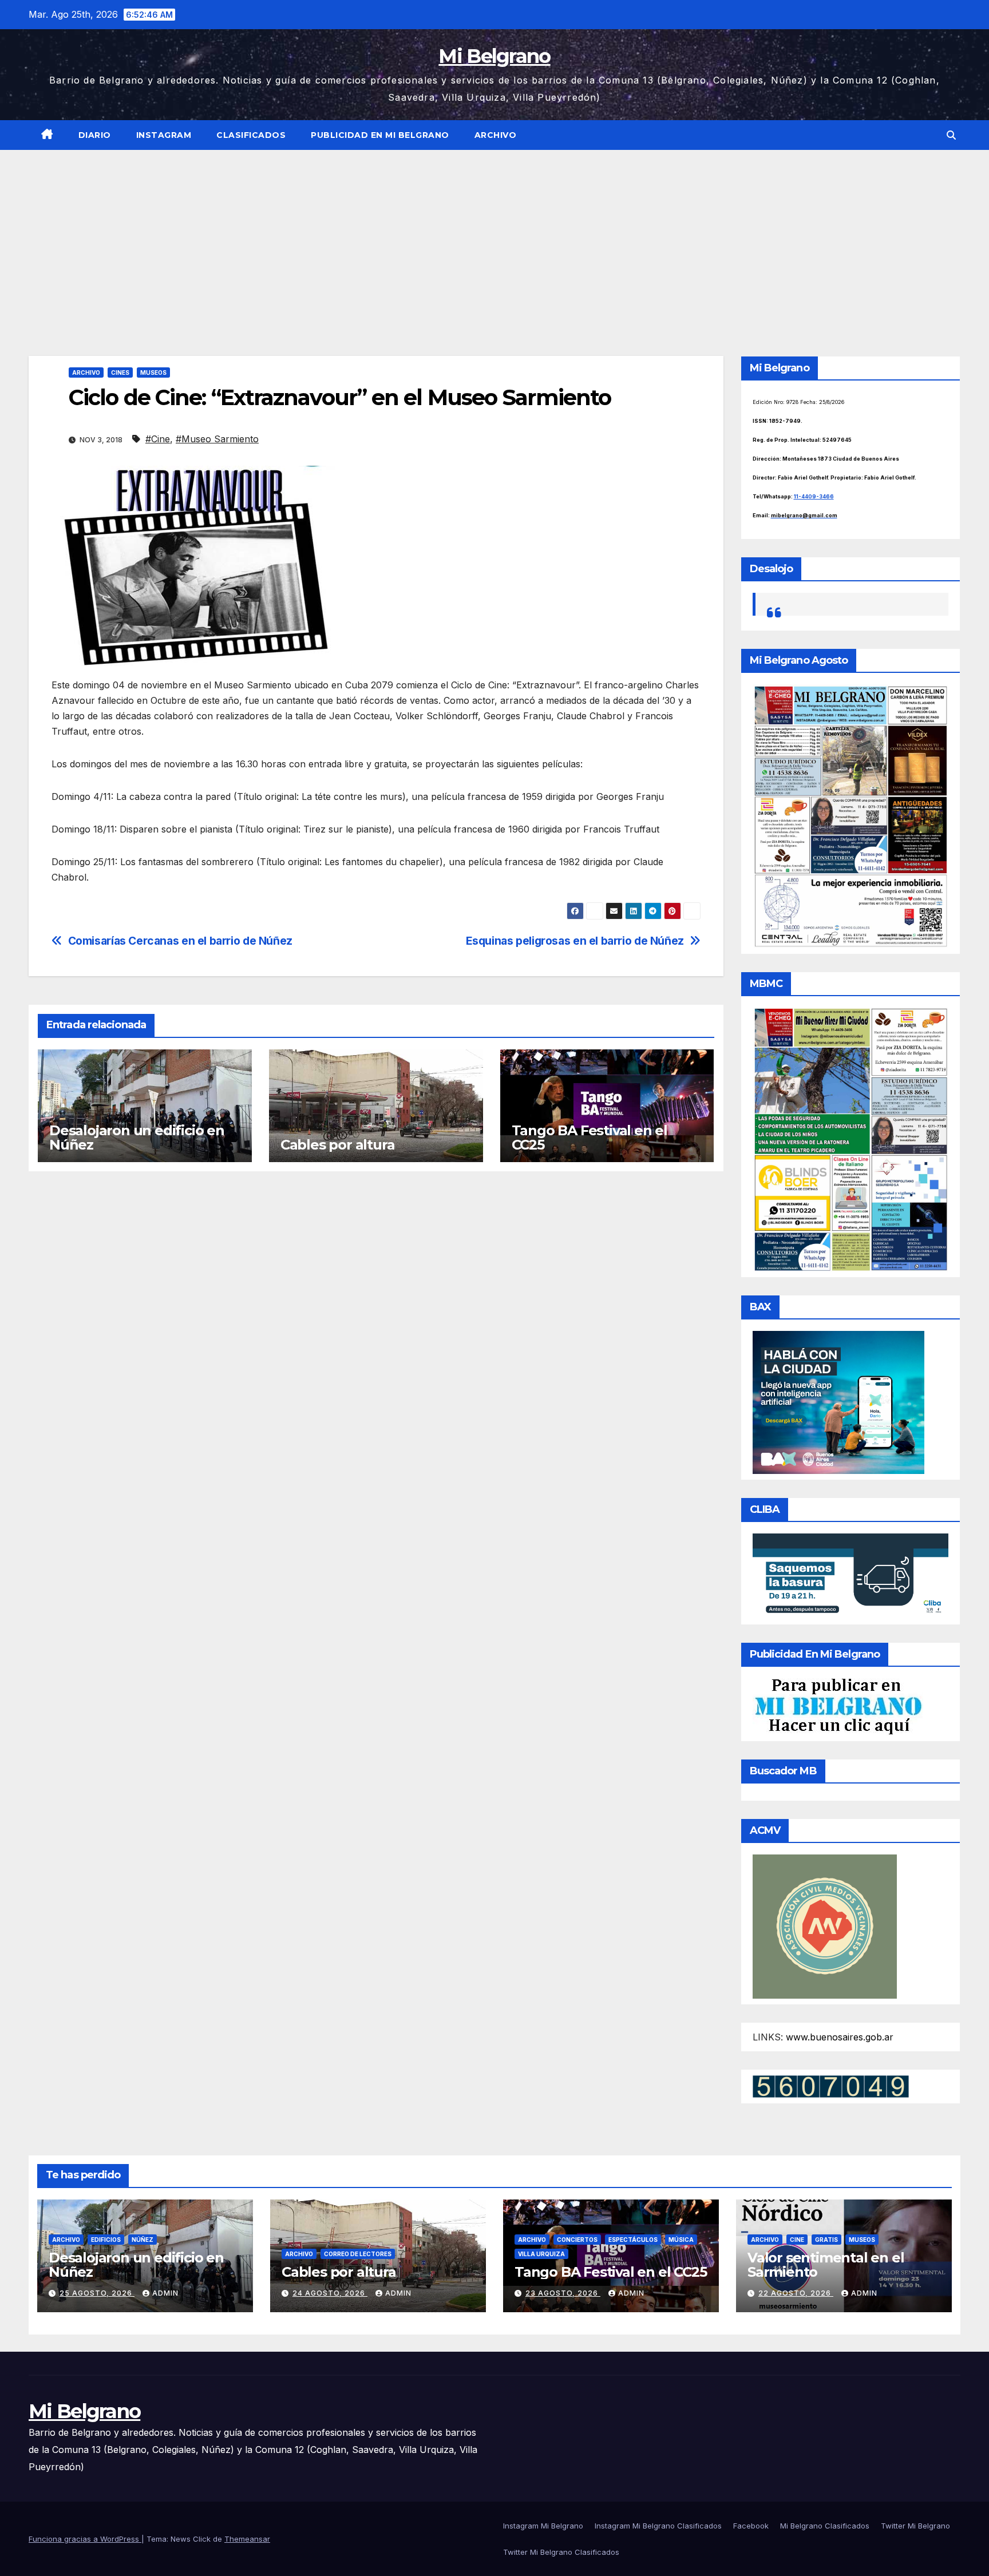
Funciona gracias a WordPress (85, 2539)
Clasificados (251, 135)
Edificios (106, 2240)
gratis (826, 2240)
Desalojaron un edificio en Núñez (137, 1138)
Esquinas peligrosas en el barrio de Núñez (575, 941)
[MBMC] (851, 1139)
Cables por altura (338, 1145)
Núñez (143, 2240)
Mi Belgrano (494, 56)
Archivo (496, 135)
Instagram (164, 135)
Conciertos (577, 2240)
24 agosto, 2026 (330, 2293)
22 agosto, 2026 (796, 2293)
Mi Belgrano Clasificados (825, 2526)
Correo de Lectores (358, 2254)
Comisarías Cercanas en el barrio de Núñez (180, 941)
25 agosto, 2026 (97, 2293)
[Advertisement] (494, 236)
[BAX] (838, 1402)
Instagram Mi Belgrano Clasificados (658, 2526)
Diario (95, 135)
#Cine (158, 439)
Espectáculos (633, 2240)
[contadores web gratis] (831, 2086)
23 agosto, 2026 (563, 2293)
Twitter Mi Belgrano (915, 2526)
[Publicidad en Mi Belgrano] (838, 1706)
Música (681, 2240)
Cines (120, 372)
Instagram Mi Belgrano (543, 2526)
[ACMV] (825, 1925)
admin (165, 2293)
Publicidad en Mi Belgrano (380, 135)
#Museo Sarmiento (217, 439)
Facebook (751, 2526)
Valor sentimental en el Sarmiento (826, 2265)
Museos (153, 372)
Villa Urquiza (541, 2254)
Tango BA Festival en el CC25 (590, 1138)
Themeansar (247, 2539)
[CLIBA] (851, 1575)
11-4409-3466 (814, 496)
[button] (951, 135)
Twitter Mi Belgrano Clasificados (561, 2552)
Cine (797, 2240)
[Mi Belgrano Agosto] (851, 815)
